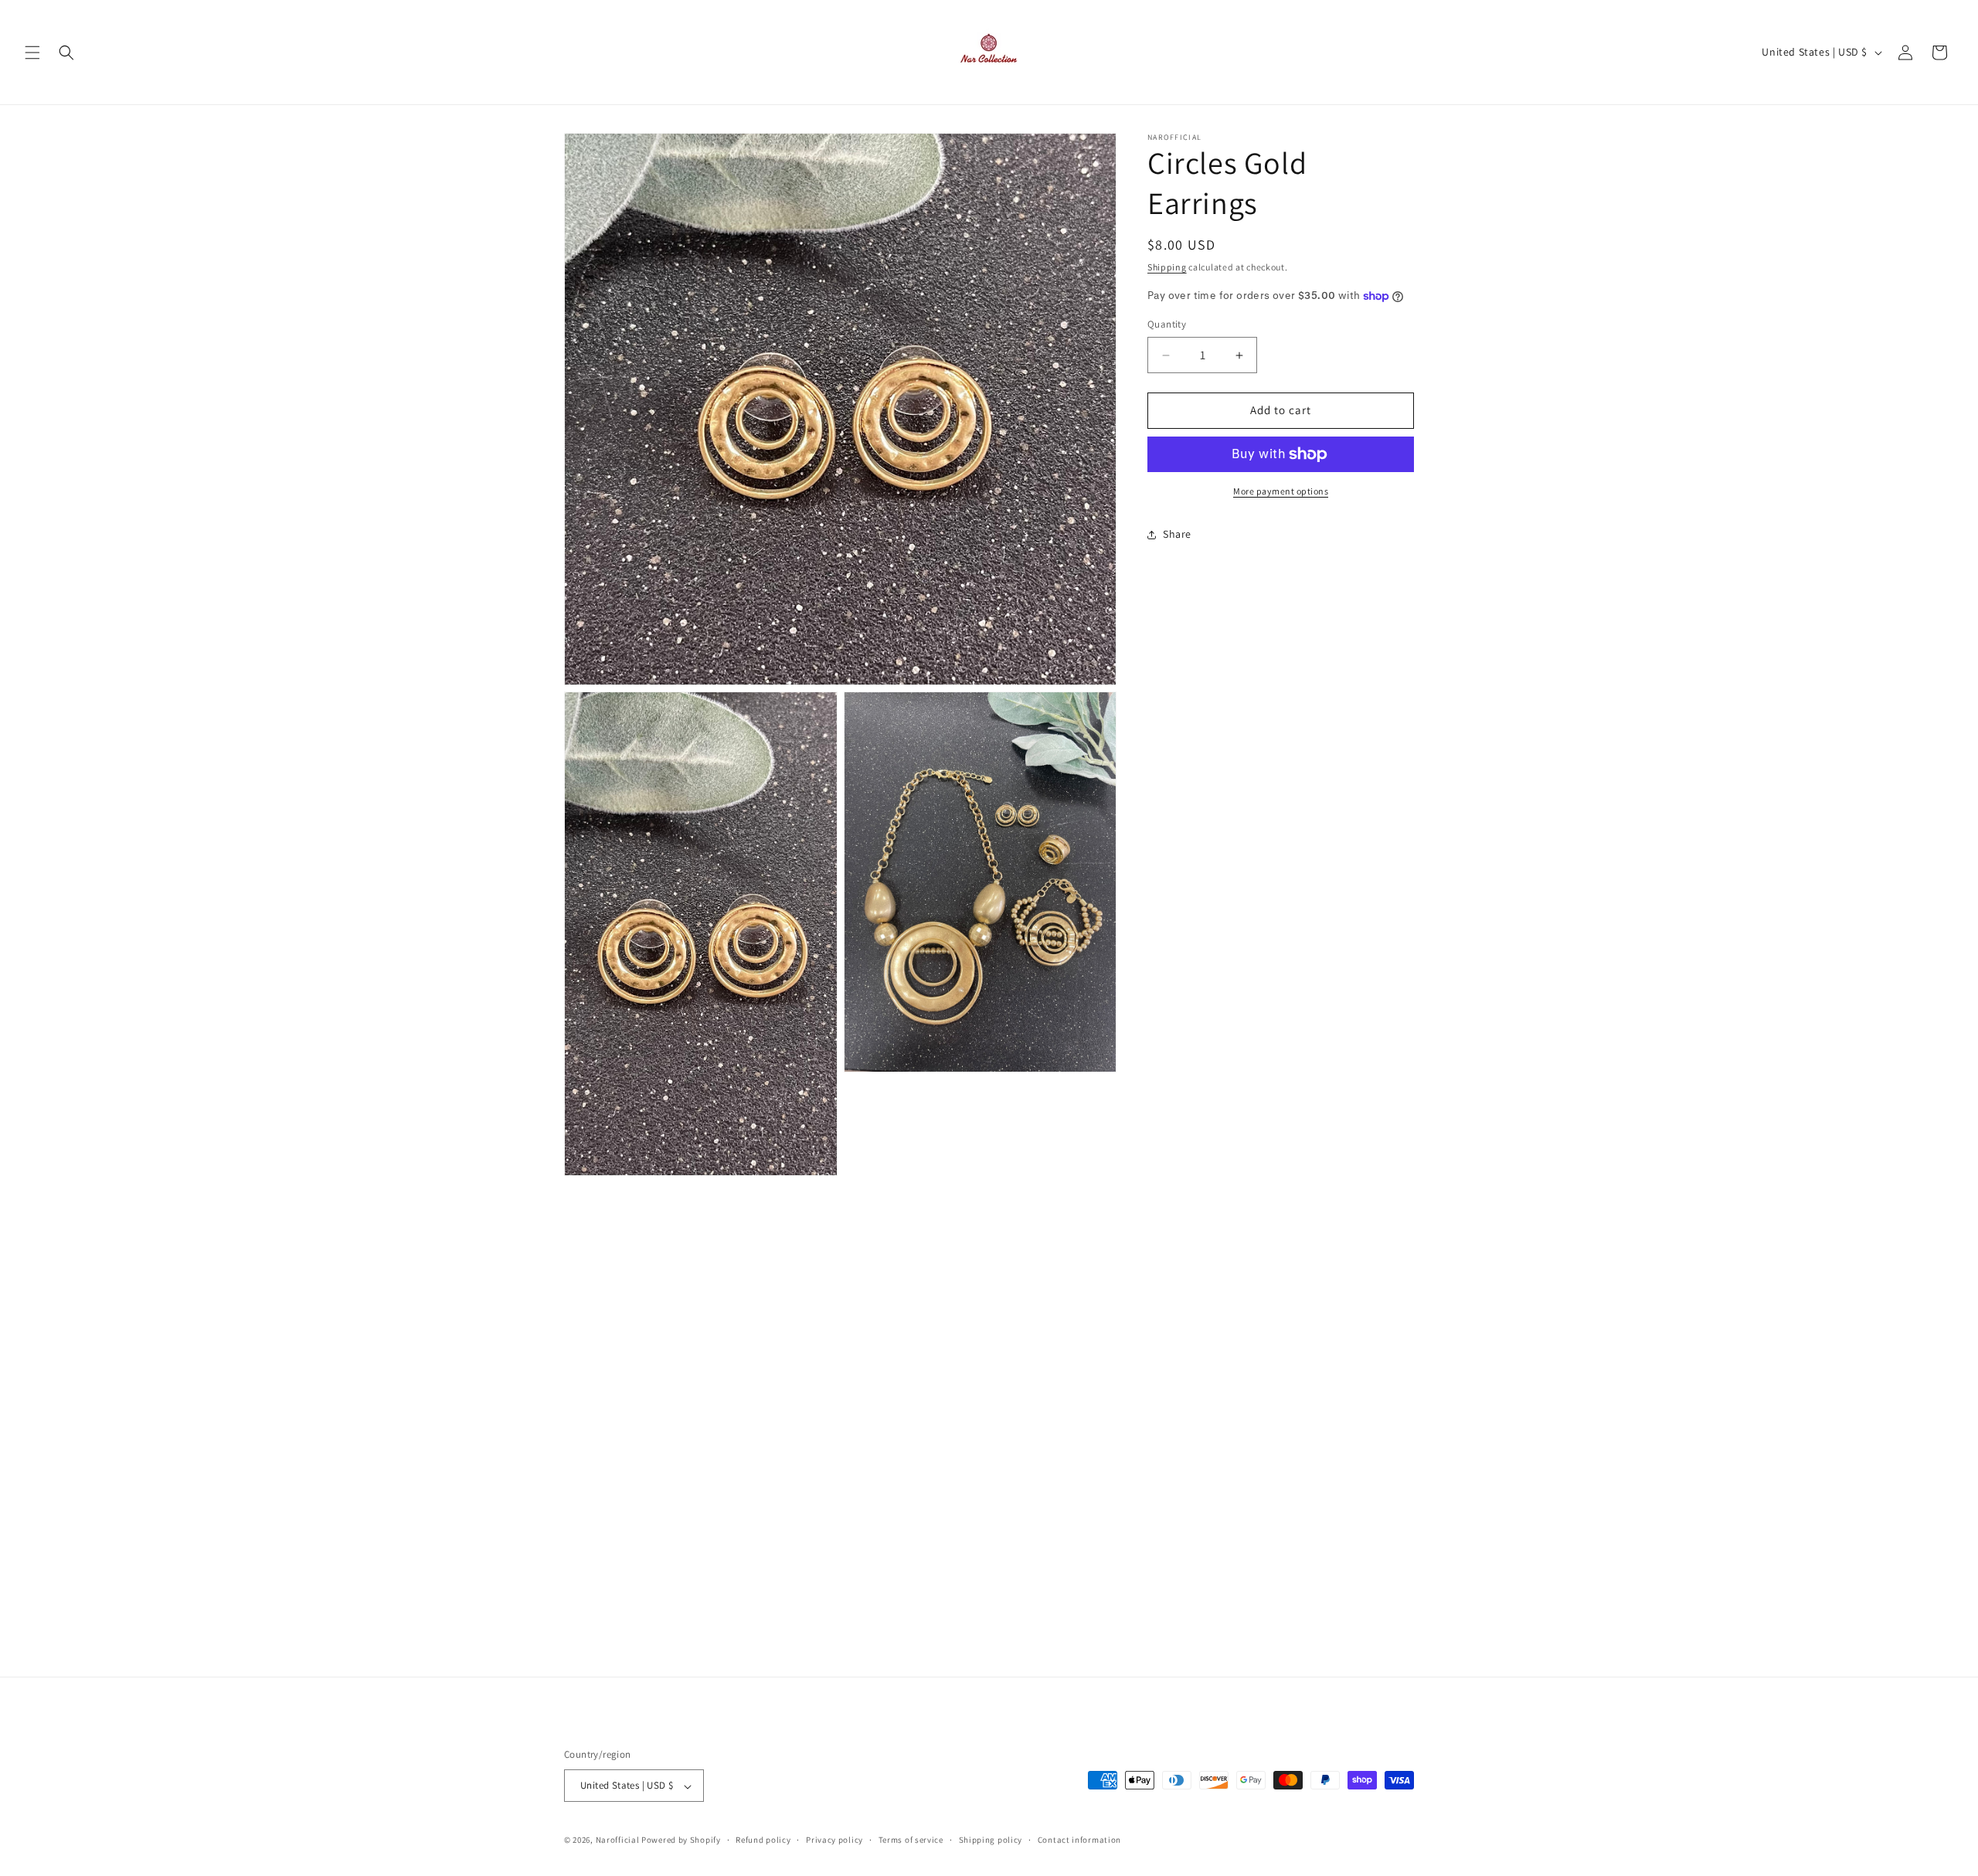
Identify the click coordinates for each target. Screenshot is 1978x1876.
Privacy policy (834, 1840)
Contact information (1079, 1840)
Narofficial (618, 1840)
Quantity (1167, 325)
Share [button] (1177, 534)
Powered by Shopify (681, 1840)
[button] (32, 53)
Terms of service (911, 1840)
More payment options (1281, 491)
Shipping (1167, 267)
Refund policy (763, 1840)
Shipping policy (991, 1840)
